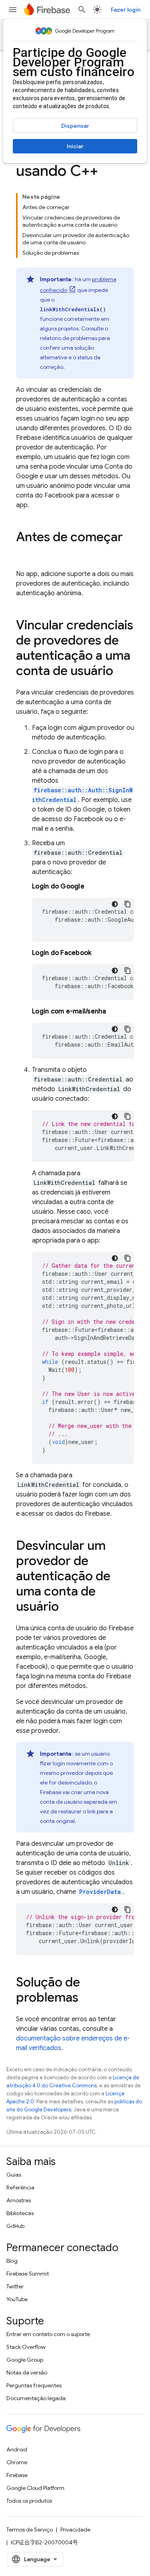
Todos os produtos (29, 2501)
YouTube (17, 2299)
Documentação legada (36, 2398)
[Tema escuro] (115, 904)
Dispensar (75, 126)
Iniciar (75, 146)
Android (17, 2449)
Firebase (17, 2475)
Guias (14, 2175)
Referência (20, 2187)
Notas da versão (27, 2373)
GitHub (15, 2226)
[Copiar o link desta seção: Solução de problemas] (86, 1998)
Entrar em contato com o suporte (48, 2334)
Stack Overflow (26, 2347)
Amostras (19, 2200)
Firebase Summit (28, 2274)
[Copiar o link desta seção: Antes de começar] (24, 553)
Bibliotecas (20, 2213)
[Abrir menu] (13, 10)
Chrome (17, 2462)
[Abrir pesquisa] (82, 10)
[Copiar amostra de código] (128, 904)
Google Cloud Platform (35, 2488)
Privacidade (75, 2530)
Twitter (15, 2286)
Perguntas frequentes (34, 2385)
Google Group (25, 2360)
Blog (12, 2261)
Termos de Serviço (30, 2530)
